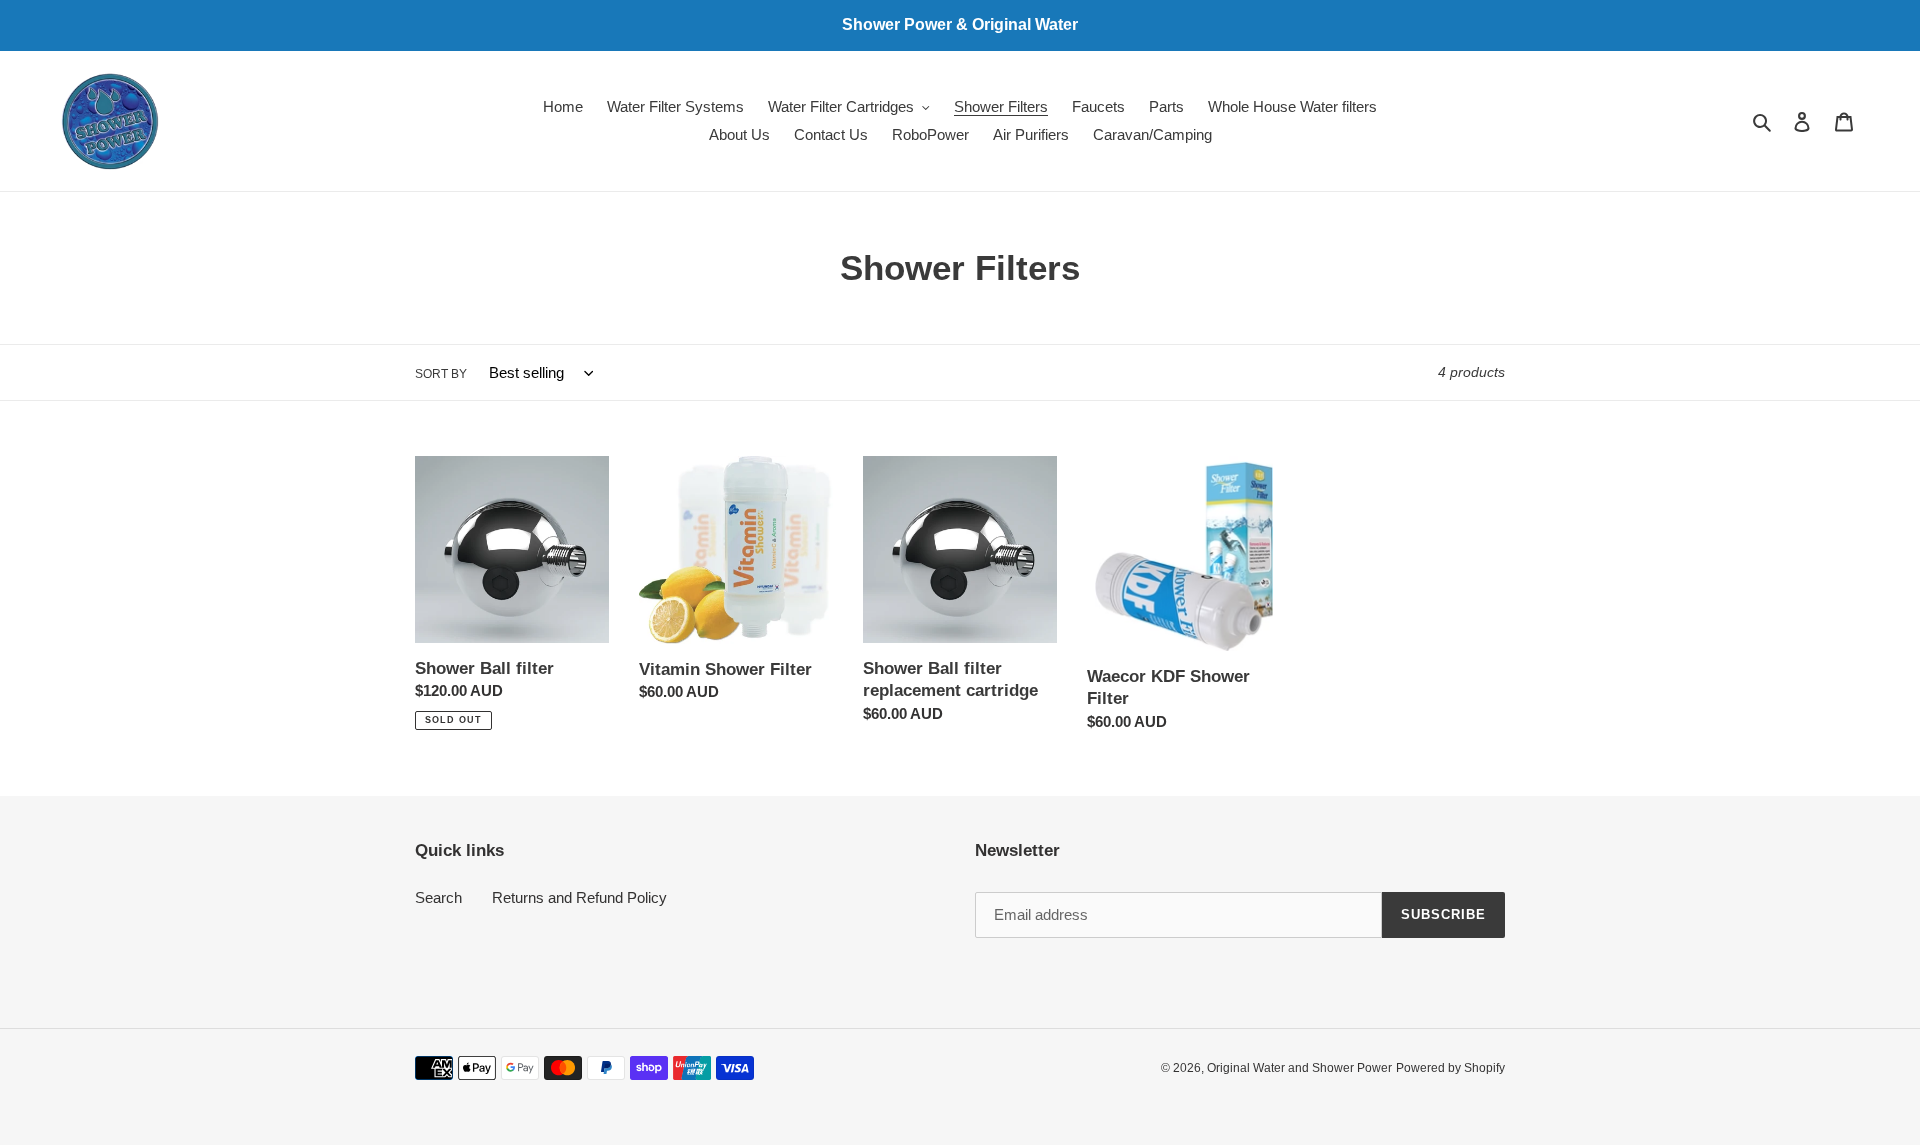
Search (438, 897)
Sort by (441, 374)
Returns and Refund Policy (579, 897)
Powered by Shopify (1450, 1068)
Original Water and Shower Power (1299, 1068)
